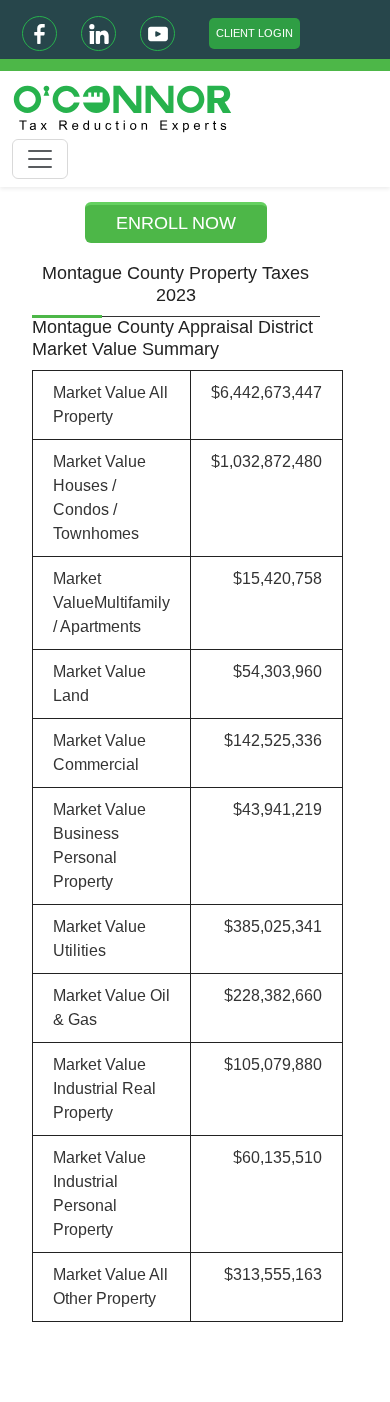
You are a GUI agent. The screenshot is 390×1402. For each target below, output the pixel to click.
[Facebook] (39, 33)
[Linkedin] (98, 33)
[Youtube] (157, 33)
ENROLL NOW (176, 223)
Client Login (254, 33)
